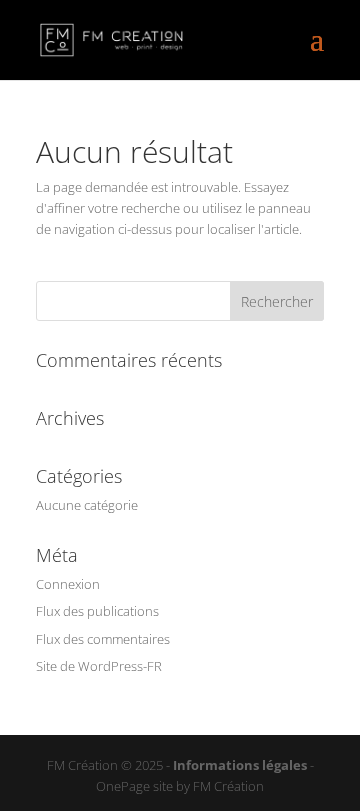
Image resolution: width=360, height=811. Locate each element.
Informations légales (240, 765)
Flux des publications (97, 611)
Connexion (68, 584)
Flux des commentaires (103, 639)
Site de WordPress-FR (99, 666)
